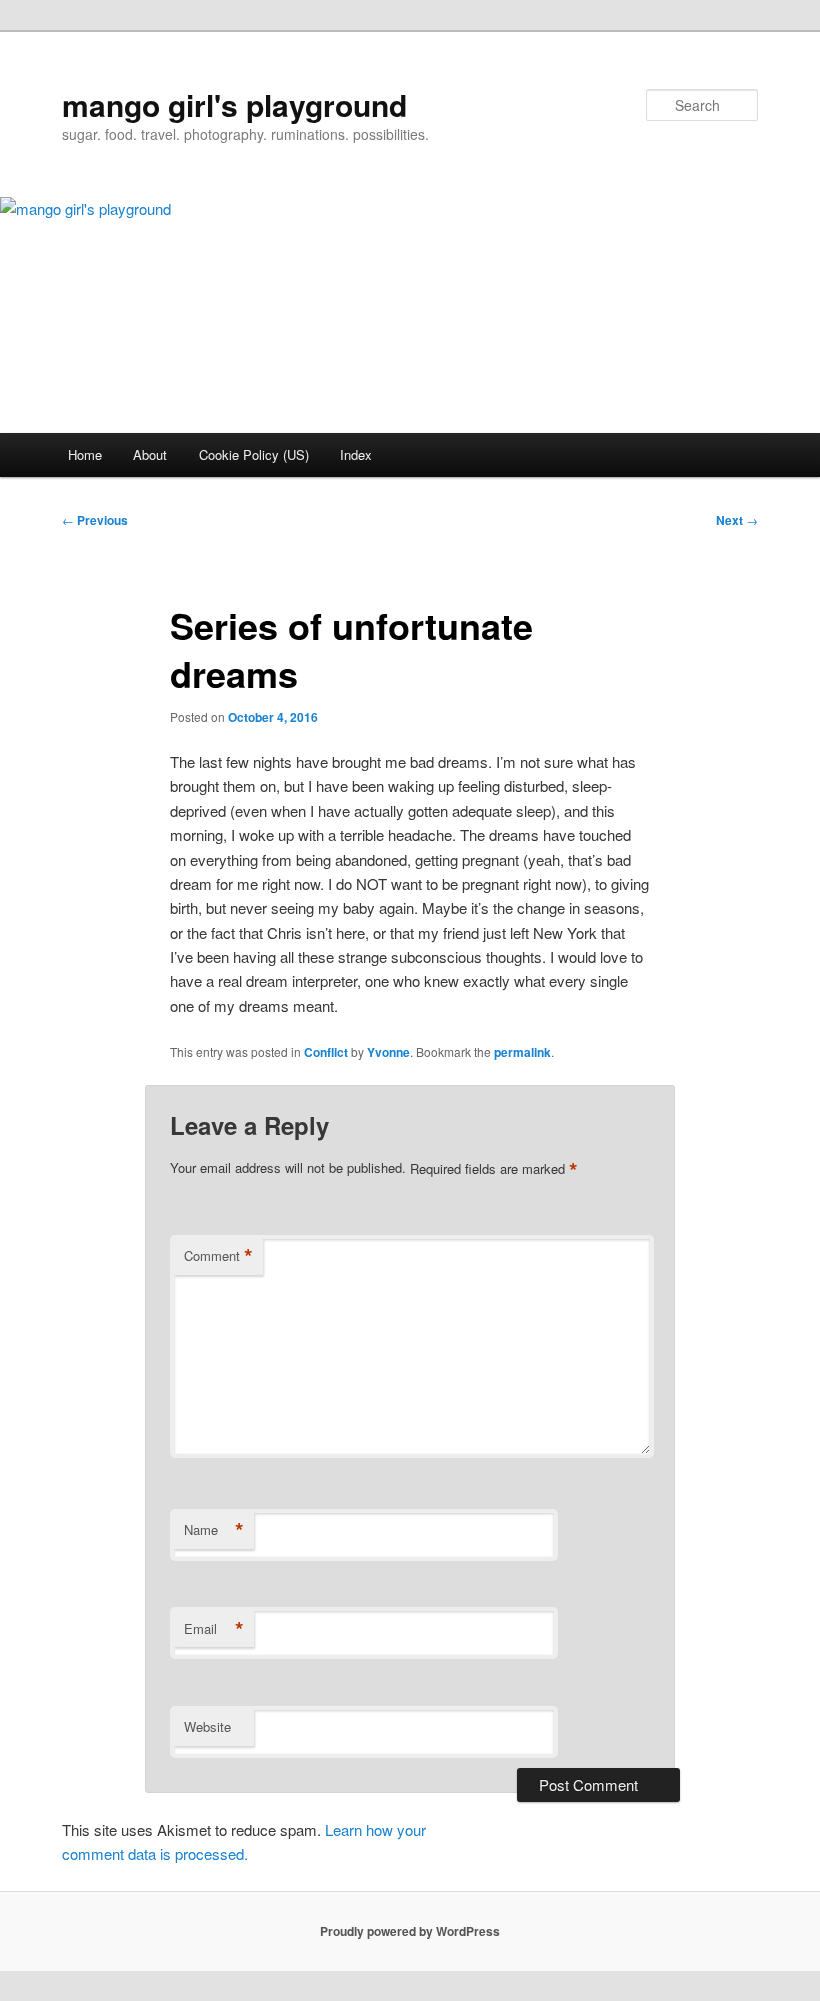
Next (737, 520)
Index (356, 454)
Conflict (326, 1052)
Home (85, 454)
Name (214, 1530)
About (150, 454)
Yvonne (388, 1052)
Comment (218, 1256)
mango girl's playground (234, 104)
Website (207, 1726)
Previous (95, 520)
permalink (522, 1052)
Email (214, 1629)
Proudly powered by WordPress (410, 1931)
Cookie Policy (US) (254, 454)
